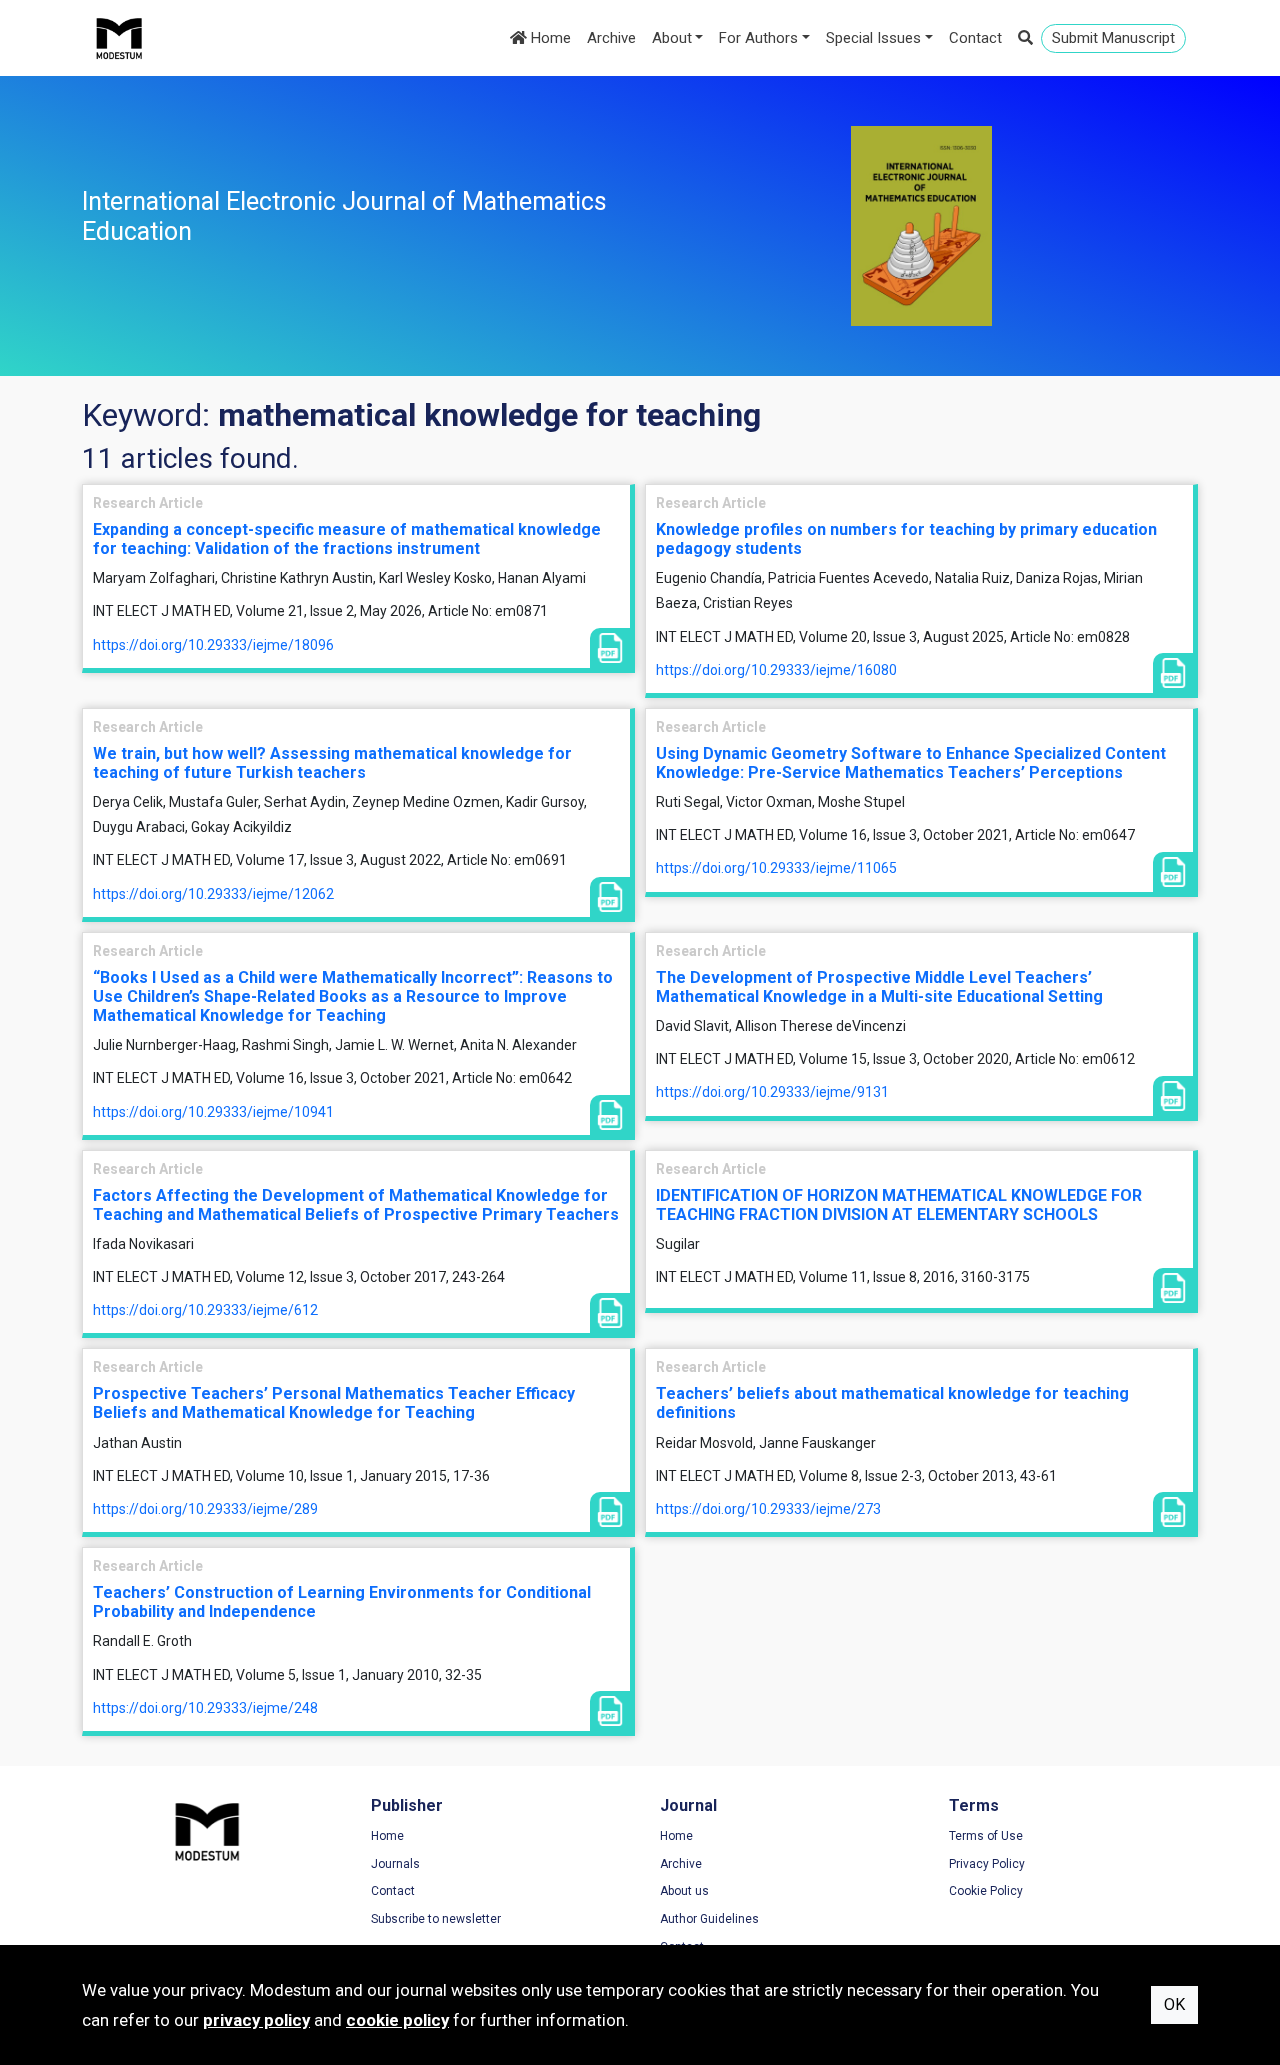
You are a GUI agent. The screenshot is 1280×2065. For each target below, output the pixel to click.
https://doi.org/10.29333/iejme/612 (205, 1310)
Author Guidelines (709, 1919)
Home (549, 38)
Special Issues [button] (873, 38)
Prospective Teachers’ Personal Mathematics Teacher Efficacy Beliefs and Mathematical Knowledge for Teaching (334, 1403)
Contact (975, 38)
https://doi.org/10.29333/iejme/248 (205, 1708)
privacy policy (256, 2020)
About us (684, 1891)
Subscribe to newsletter (436, 1919)
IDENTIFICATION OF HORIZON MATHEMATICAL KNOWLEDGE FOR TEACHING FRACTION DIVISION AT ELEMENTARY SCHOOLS (899, 1205)
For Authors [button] (758, 38)
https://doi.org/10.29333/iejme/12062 (213, 894)
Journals (395, 1864)
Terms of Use (986, 1836)
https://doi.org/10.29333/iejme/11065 (776, 868)
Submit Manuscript (1113, 38)
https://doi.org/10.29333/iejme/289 (205, 1509)
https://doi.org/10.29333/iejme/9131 (772, 1092)
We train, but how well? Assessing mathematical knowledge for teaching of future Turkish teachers (332, 763)
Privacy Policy (987, 1864)
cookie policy (397, 2020)
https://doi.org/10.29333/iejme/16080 (776, 670)
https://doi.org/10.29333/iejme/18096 (213, 645)
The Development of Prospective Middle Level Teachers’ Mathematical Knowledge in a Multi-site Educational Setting (879, 987)
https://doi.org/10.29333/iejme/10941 (213, 1112)
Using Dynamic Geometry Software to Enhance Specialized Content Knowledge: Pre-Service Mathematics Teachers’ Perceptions (911, 763)
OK (1174, 2004)
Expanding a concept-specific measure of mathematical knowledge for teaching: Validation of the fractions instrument (347, 539)
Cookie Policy (986, 1891)
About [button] (672, 38)
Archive (611, 38)
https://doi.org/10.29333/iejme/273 (768, 1509)
